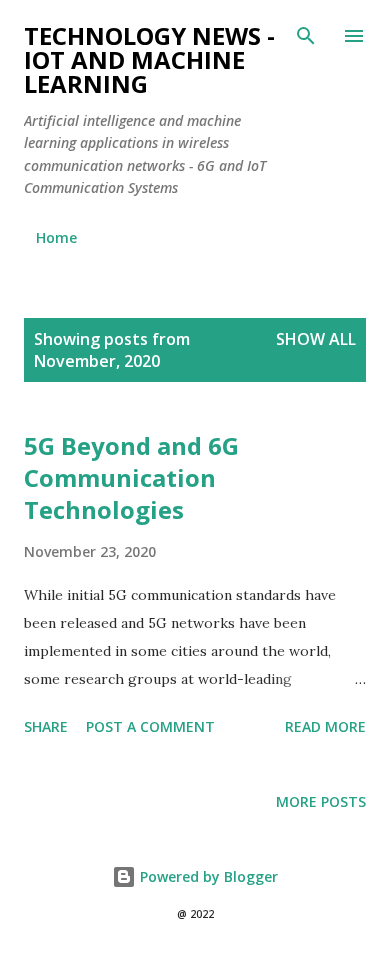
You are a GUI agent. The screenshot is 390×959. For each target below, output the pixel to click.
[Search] (306, 36)
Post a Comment (150, 726)
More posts (321, 801)
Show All (316, 339)
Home (56, 237)
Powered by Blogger (207, 876)
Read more (325, 726)
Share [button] (46, 726)
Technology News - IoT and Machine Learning (149, 59)
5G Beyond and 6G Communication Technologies (131, 477)
